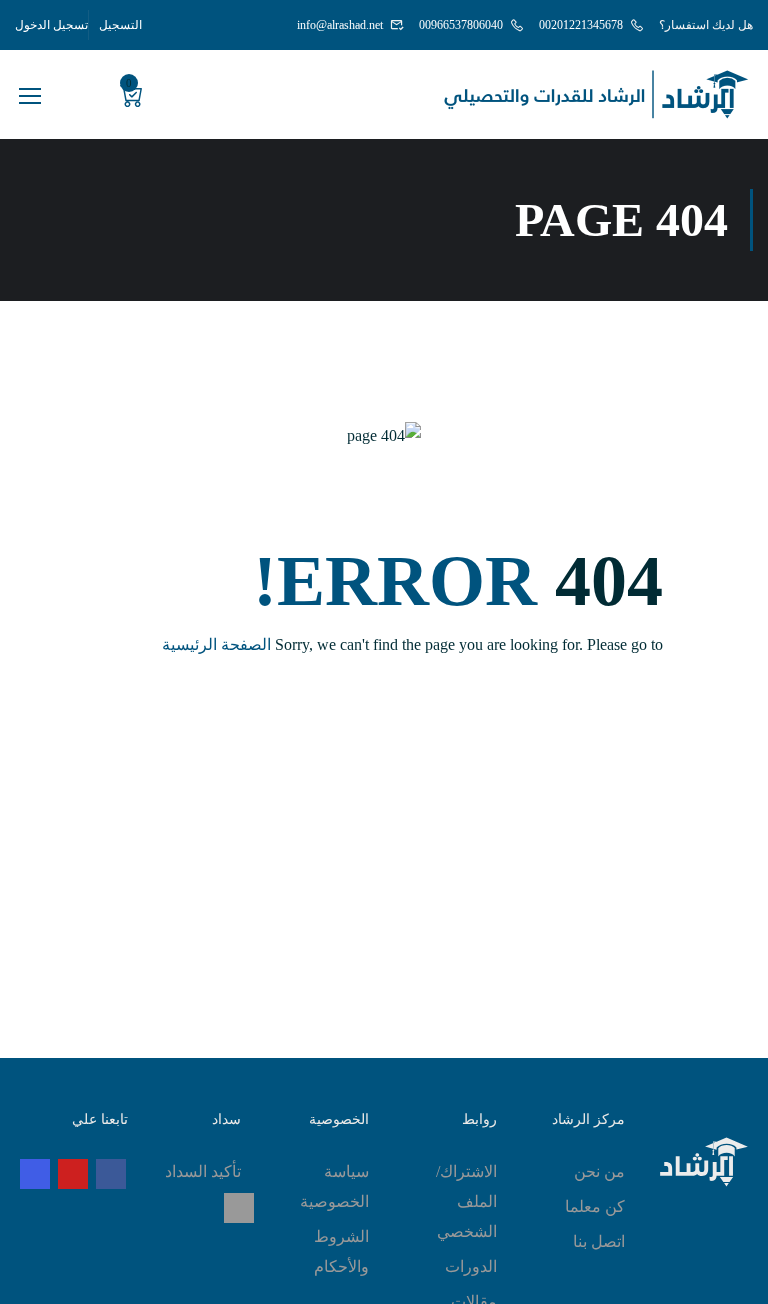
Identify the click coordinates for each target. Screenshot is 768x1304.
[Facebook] (111, 1174)
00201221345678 (581, 25)
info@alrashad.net (340, 25)
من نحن (599, 1171)
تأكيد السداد (203, 1171)
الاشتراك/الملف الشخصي (466, 1201)
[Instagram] (35, 1174)
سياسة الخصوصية (334, 1186)
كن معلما (595, 1206)
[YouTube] (73, 1174)
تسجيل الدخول (51, 25)
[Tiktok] (239, 1208)
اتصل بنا (599, 1241)
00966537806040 (461, 25)
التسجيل (120, 25)
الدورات (471, 1266)
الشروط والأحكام (341, 1251)
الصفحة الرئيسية (216, 644)
